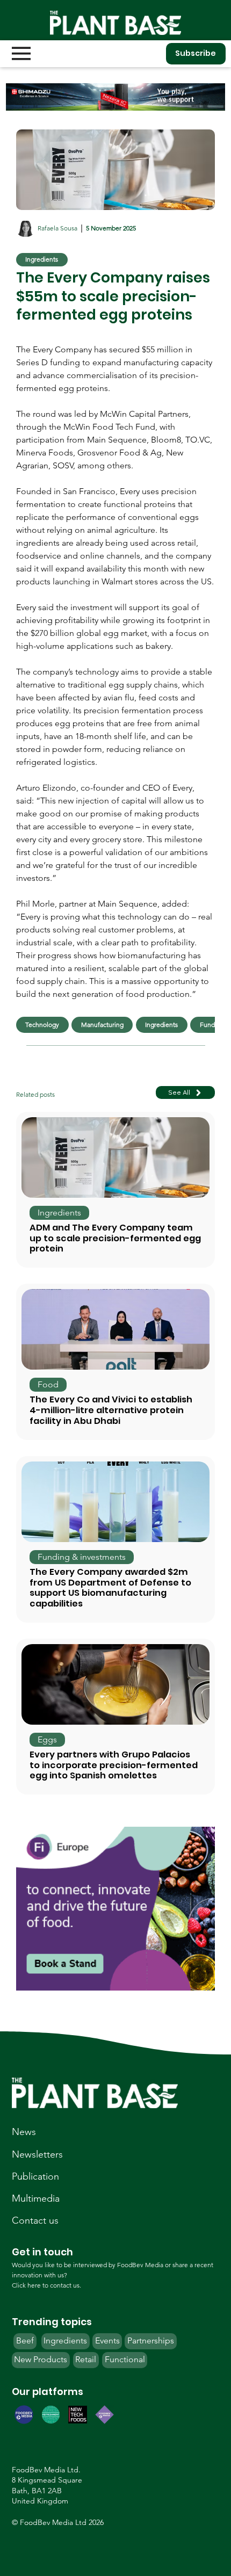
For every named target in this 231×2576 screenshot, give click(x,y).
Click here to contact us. (46, 2285)
